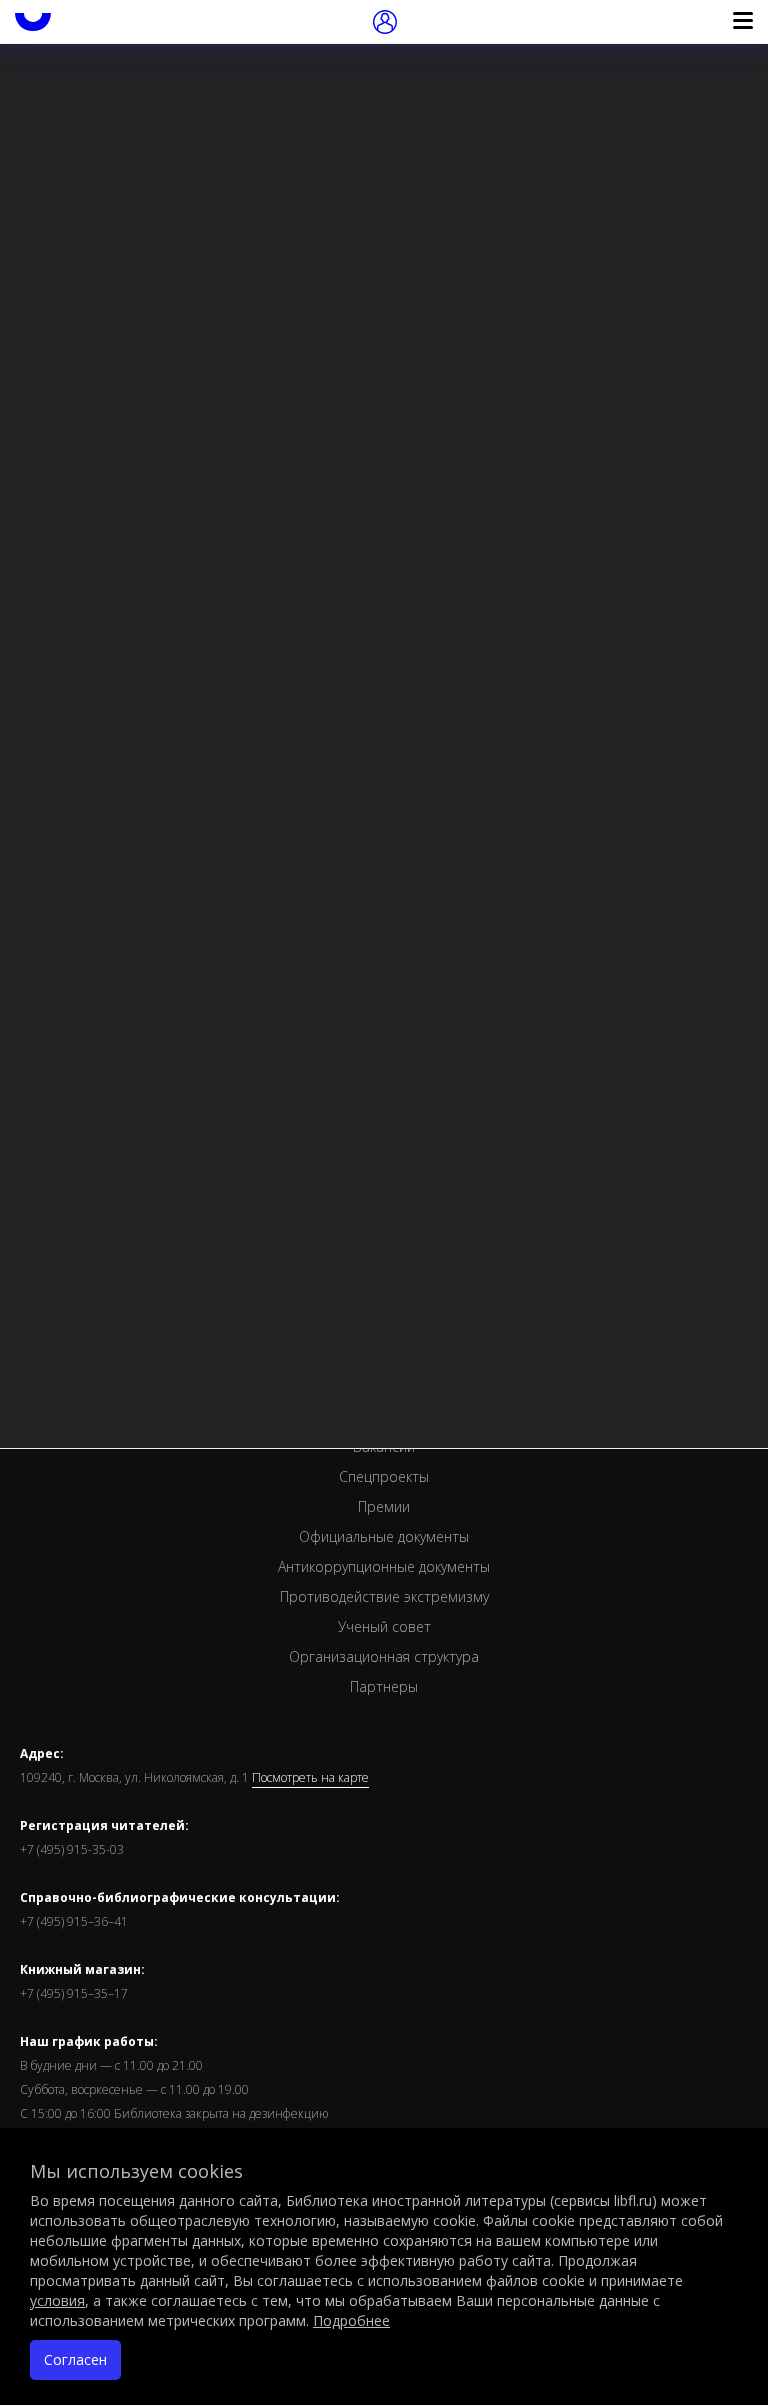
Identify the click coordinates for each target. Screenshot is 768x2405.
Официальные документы (384, 1536)
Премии (384, 1506)
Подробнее (351, 2320)
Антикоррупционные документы (384, 1566)
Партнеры (384, 1686)
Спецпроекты (384, 1476)
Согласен (75, 2359)
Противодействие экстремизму (384, 1596)
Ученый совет (384, 1626)
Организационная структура (384, 1656)
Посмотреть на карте (310, 1778)
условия (57, 2300)
